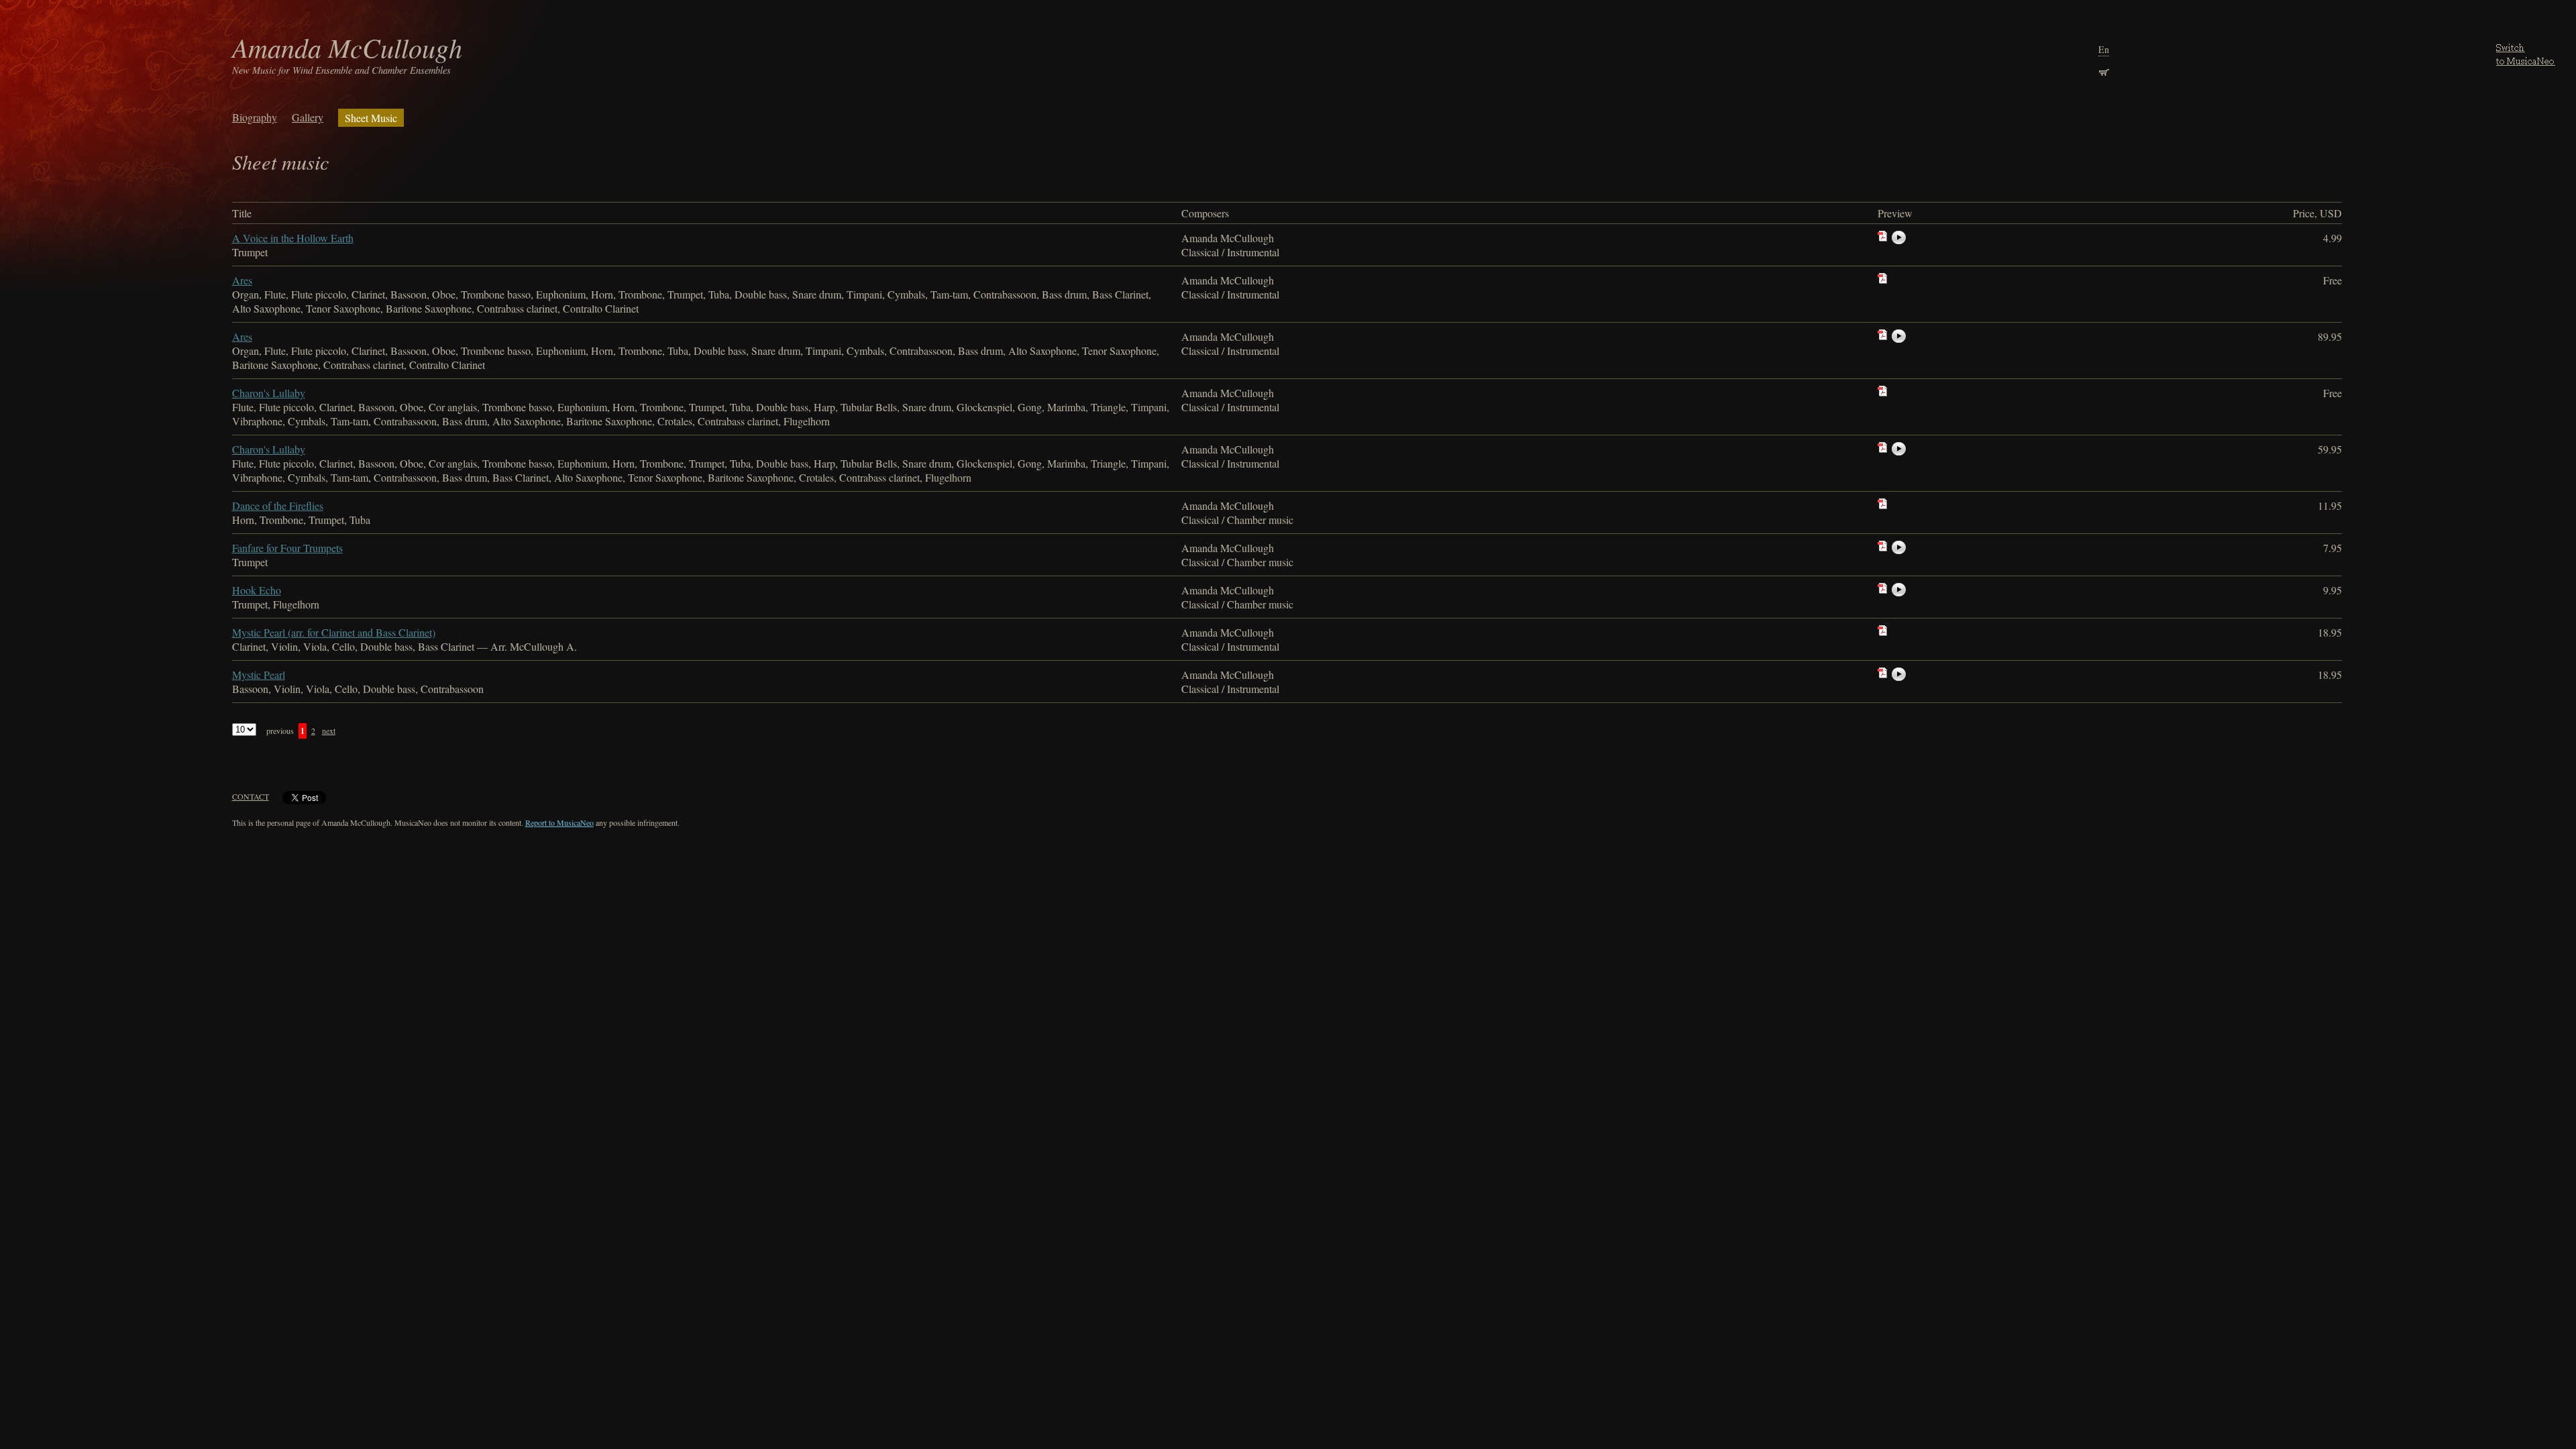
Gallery (308, 117)
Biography (255, 117)
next (329, 731)
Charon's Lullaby (269, 393)
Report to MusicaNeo (559, 822)
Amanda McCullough (347, 47)
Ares (242, 280)
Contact (251, 796)
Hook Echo (257, 590)
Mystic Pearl (259, 675)
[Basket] (2104, 71)
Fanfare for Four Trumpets (287, 548)
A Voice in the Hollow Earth (293, 238)
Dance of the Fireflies (278, 505)
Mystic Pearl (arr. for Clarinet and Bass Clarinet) (334, 632)
